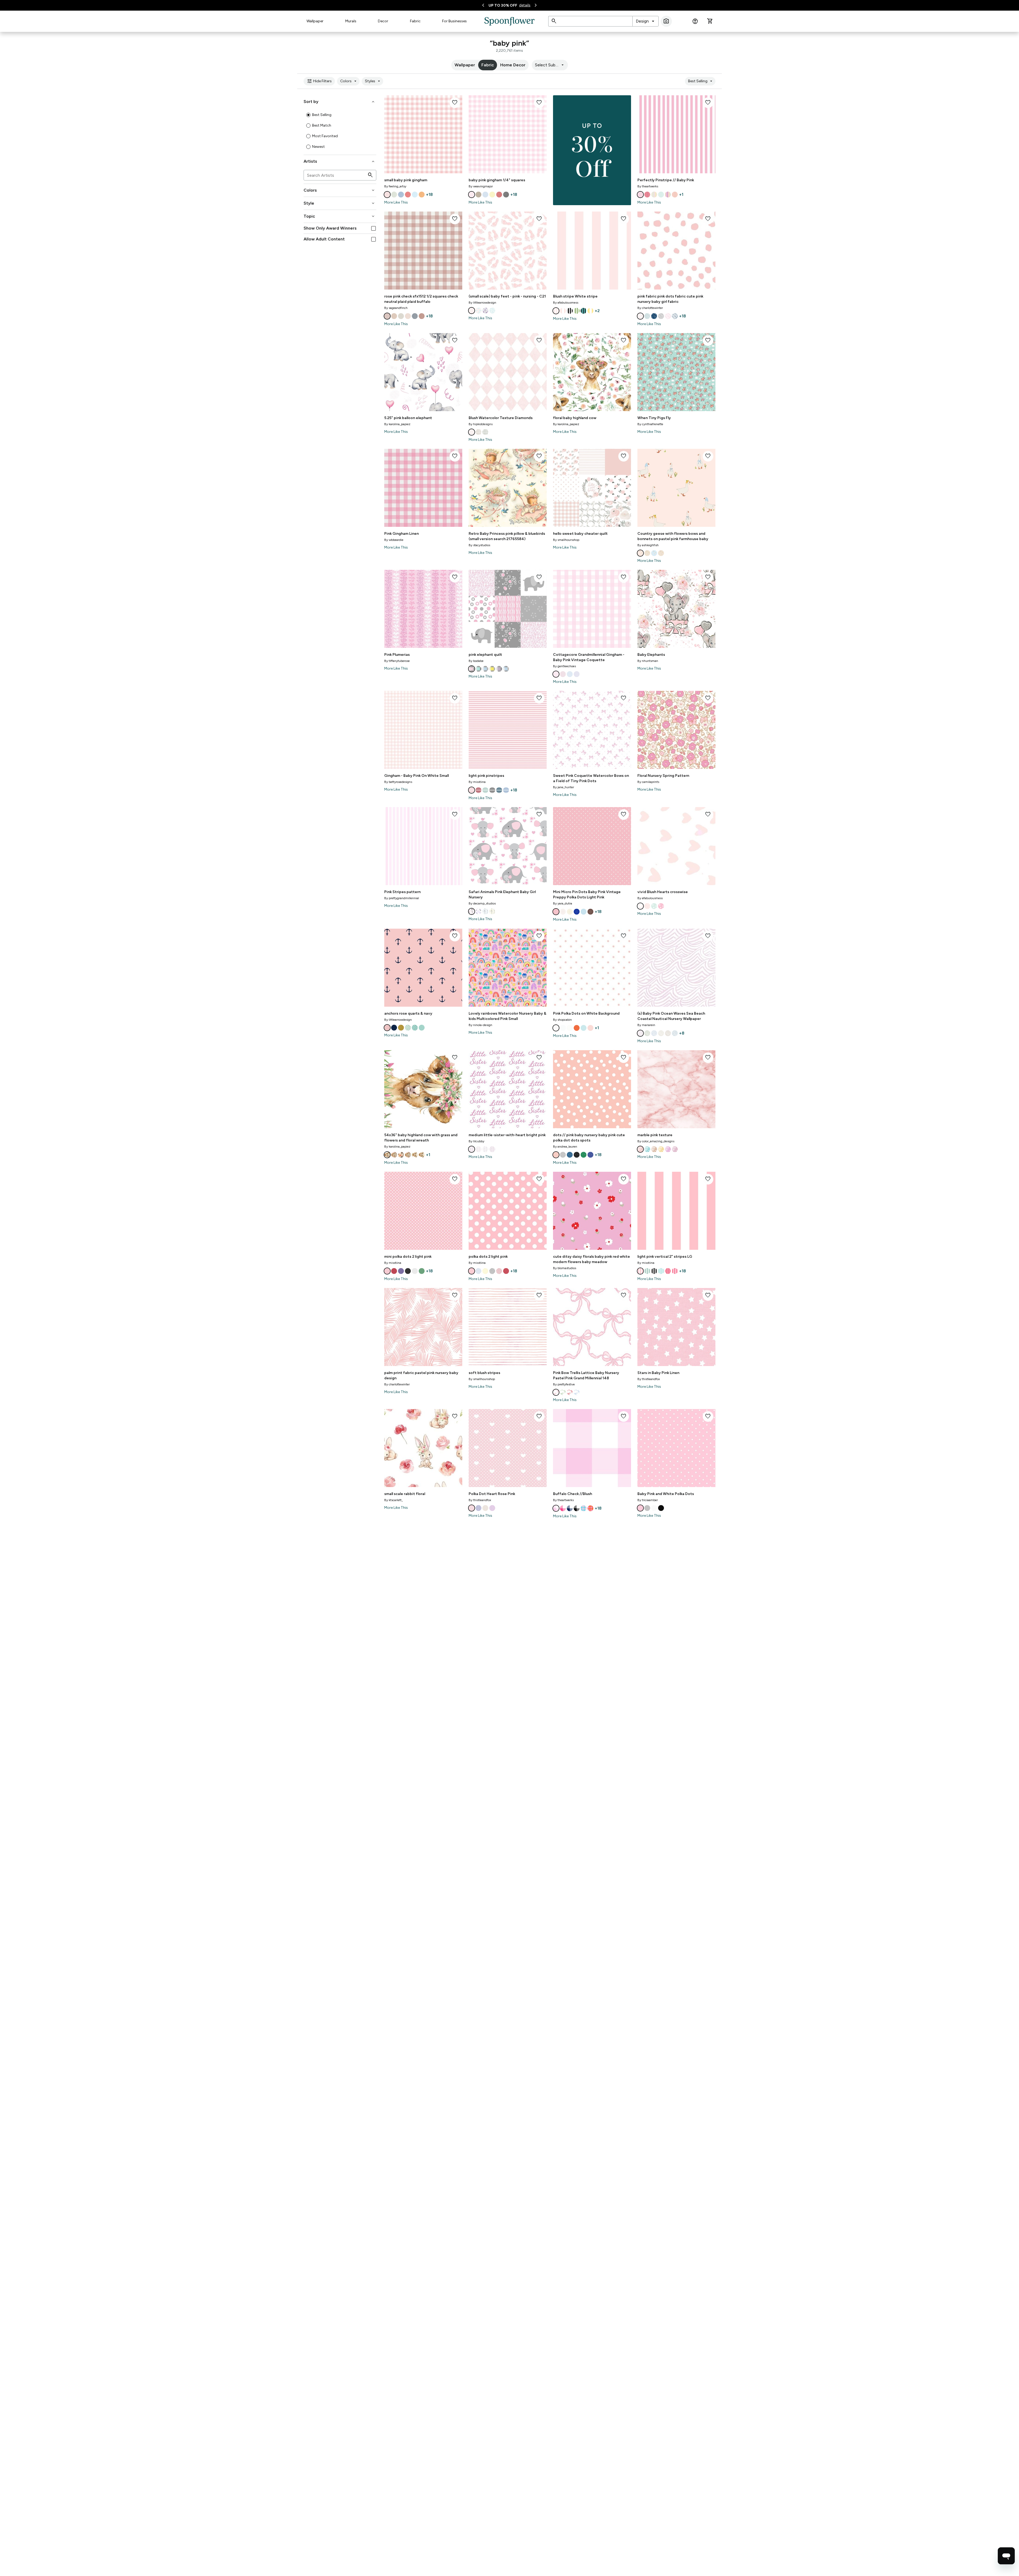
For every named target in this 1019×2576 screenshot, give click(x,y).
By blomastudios (565, 1268)
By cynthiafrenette (650, 424)
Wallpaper (315, 21)
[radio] (308, 115)
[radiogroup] (340, 131)
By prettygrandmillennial (402, 898)
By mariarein (646, 1025)
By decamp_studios (482, 903)
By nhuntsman (648, 661)
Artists (340, 161)
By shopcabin (562, 1020)
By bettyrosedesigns (398, 782)
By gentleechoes (564, 666)
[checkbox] (374, 228)
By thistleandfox (649, 1379)
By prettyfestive (564, 1384)
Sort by (340, 102)
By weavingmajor (481, 186)
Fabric (415, 21)
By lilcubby (476, 1141)
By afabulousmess (566, 303)
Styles (373, 81)
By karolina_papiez (397, 424)
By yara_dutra (563, 903)
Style (340, 203)
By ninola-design (480, 1025)
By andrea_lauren (565, 1147)
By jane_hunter (564, 787)
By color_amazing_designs (656, 1141)
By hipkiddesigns (481, 424)
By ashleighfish (648, 545)
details (525, 5)
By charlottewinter (650, 308)
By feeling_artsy (395, 186)
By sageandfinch (396, 308)
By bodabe (476, 661)
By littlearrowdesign (482, 303)
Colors (349, 81)
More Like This (396, 202)
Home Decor (513, 65)
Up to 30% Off (503, 5)
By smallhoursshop (566, 540)
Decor (383, 21)
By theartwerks (648, 186)
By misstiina (477, 782)
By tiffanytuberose (397, 661)
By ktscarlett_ (394, 1500)
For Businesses (454, 21)
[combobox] (645, 21)
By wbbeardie (394, 540)
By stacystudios (479, 545)
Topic (340, 216)
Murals (351, 21)
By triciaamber (648, 1500)
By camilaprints (648, 782)
